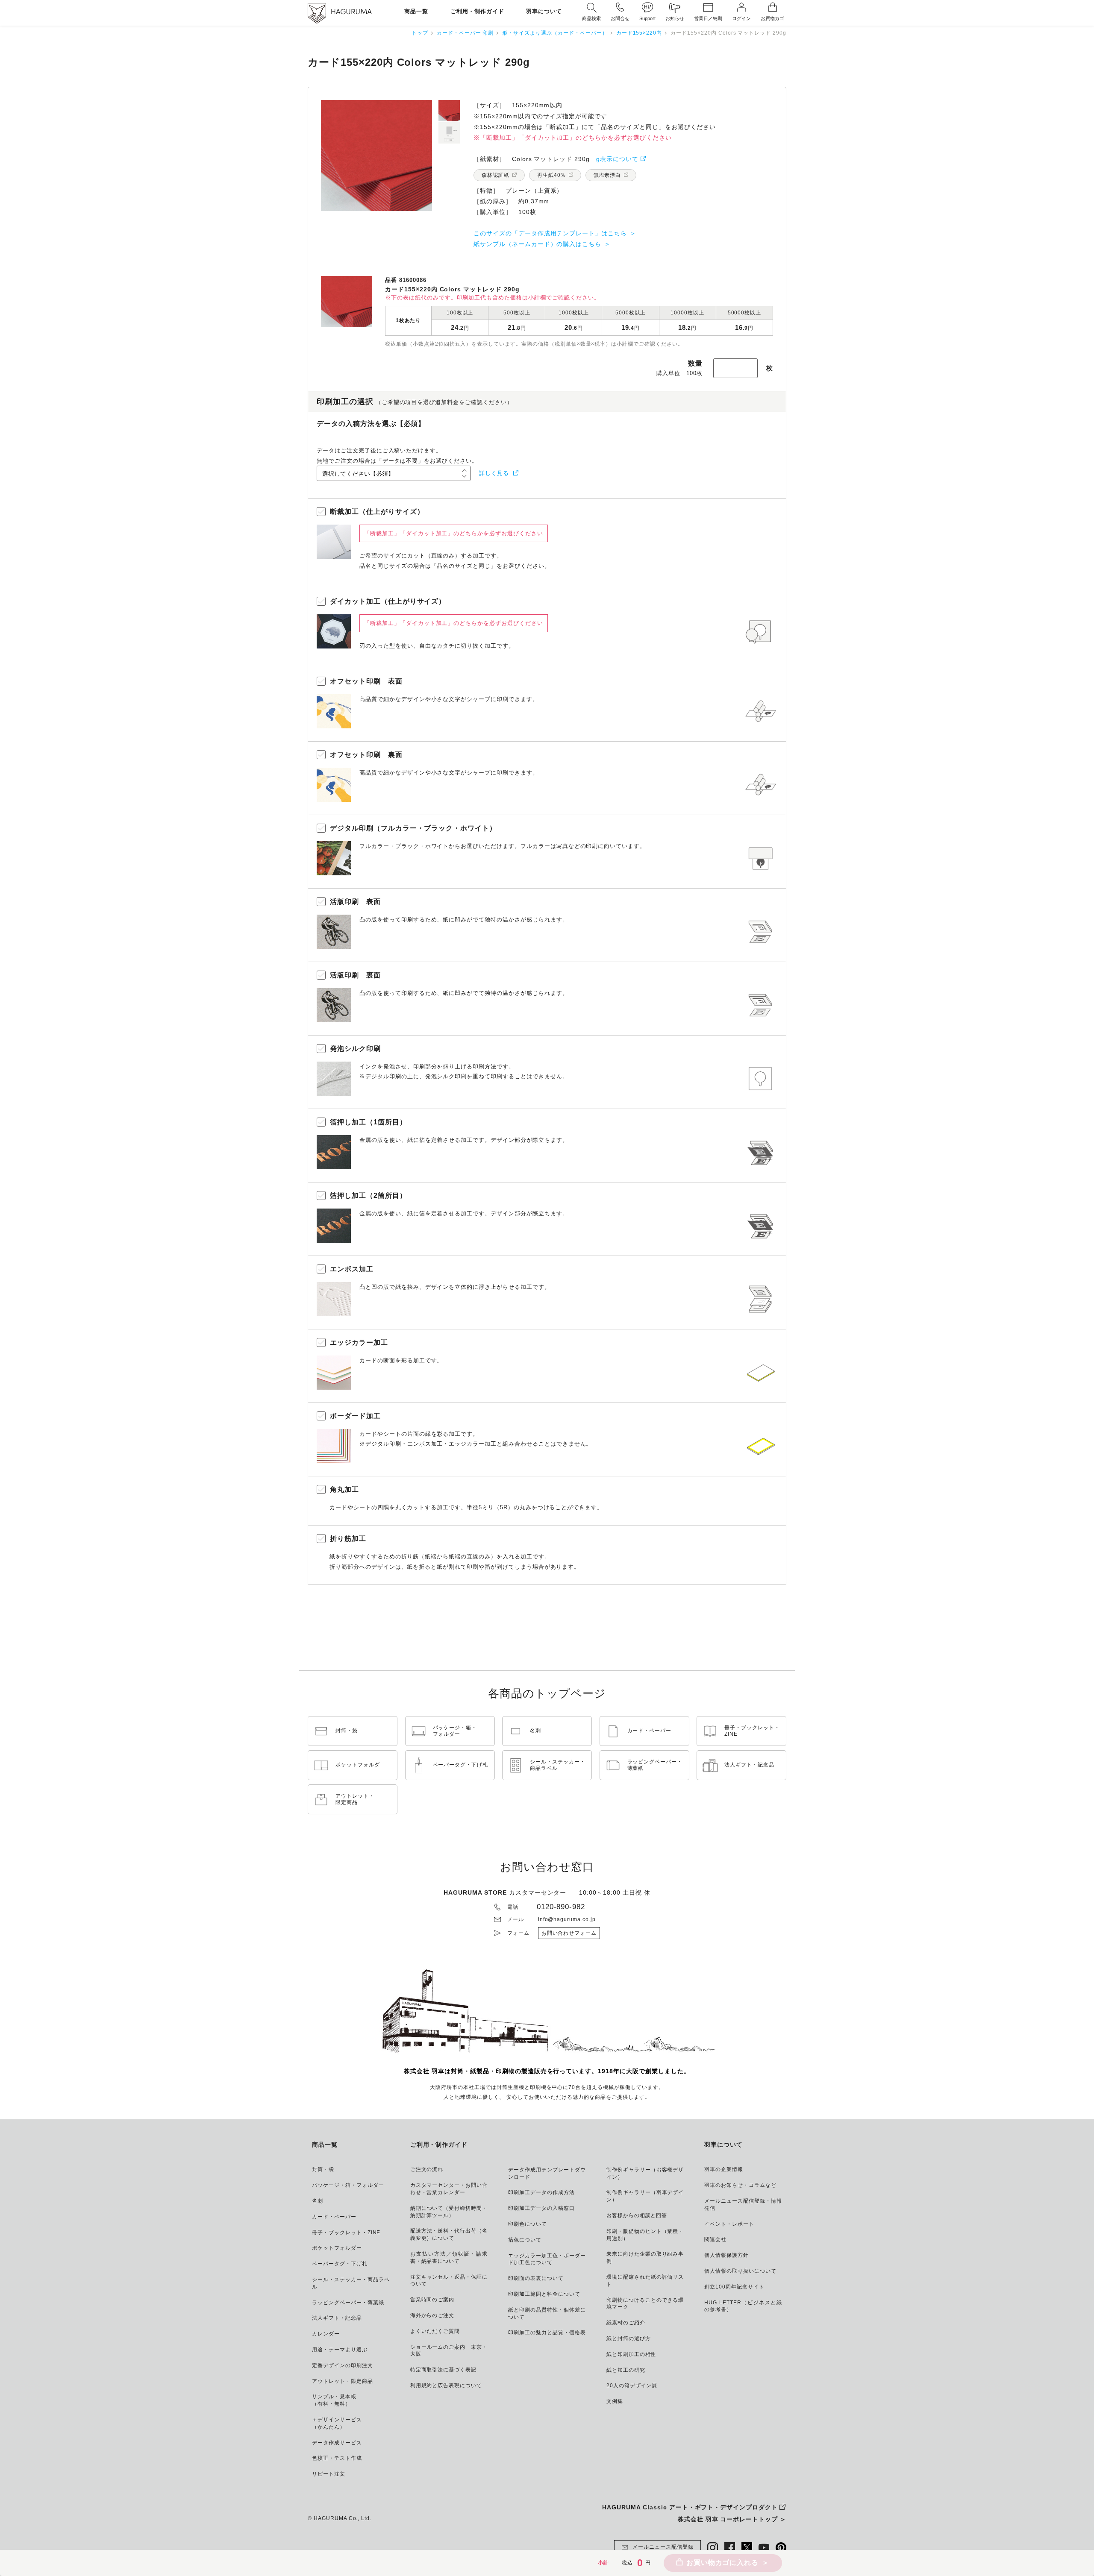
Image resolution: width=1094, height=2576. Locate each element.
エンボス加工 (352, 1269)
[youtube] (764, 2548)
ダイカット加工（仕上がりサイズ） (388, 601)
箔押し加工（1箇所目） (368, 1122)
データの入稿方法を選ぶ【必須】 (371, 424)
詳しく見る (494, 473)
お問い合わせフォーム (569, 1933)
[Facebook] (730, 2548)
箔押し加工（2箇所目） (368, 1196)
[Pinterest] (781, 2548)
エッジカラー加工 (359, 1342)
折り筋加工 (348, 1539)
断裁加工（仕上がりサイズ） (377, 512)
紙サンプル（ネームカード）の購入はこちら (537, 244)
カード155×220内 (639, 33)
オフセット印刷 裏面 (366, 755)
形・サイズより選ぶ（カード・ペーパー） (555, 33)
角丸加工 (344, 1489)
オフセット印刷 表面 (366, 681)
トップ (420, 33)
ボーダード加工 (355, 1416)
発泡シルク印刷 (355, 1049)
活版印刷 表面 (355, 902)
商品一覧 (416, 12)
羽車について (544, 12)
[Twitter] (747, 2548)
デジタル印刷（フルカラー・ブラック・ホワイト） (413, 828)
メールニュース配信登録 (663, 2547)
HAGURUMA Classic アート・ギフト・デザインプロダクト (690, 2507)
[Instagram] (713, 2548)
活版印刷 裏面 (355, 975)
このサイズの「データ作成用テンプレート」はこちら (550, 233)
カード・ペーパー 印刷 (465, 33)
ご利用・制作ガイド (477, 12)
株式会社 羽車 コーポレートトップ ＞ (732, 2519)
